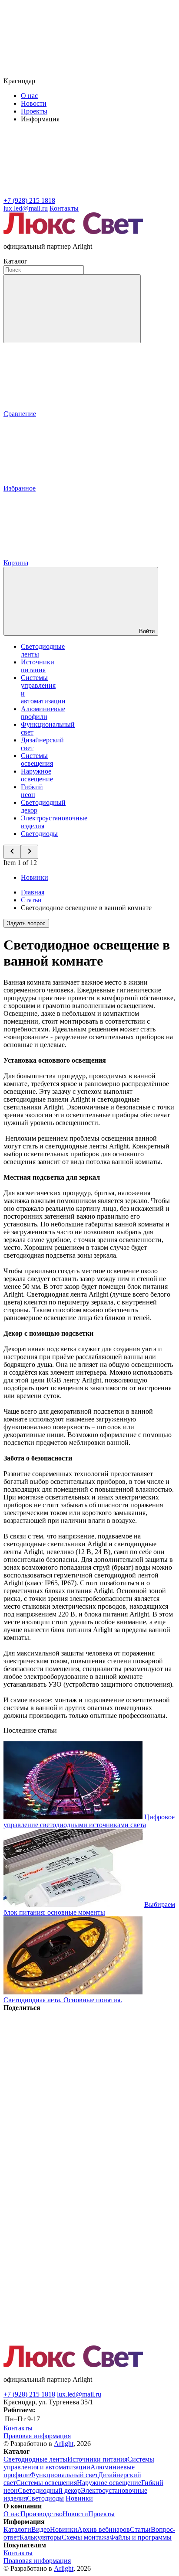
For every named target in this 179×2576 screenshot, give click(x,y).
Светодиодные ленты (35, 2459)
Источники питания (38, 666)
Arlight (64, 2444)
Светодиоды (39, 834)
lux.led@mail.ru (79, 2394)
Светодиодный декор (49, 2490)
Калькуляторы (41, 2537)
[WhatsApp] (69, 2275)
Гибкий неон (32, 791)
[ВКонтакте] (69, 2074)
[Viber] (69, 2208)
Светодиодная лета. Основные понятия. (63, 2000)
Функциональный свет (64, 2475)
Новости (34, 103)
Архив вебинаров (104, 2529)
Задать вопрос (26, 923)
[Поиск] (72, 309)
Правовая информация (37, 2436)
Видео (41, 2529)
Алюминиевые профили (43, 713)
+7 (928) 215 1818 (29, 2394)
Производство (41, 2514)
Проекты (34, 111)
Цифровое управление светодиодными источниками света (89, 1821)
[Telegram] (69, 2341)
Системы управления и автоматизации (79, 2463)
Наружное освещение (37, 775)
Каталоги (17, 2529)
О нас (29, 96)
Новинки (35, 877)
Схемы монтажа (86, 2537)
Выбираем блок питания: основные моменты (89, 1908)
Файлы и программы (141, 2537)
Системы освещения (37, 759)
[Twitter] (69, 2141)
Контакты (64, 208)
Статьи (140, 2529)
